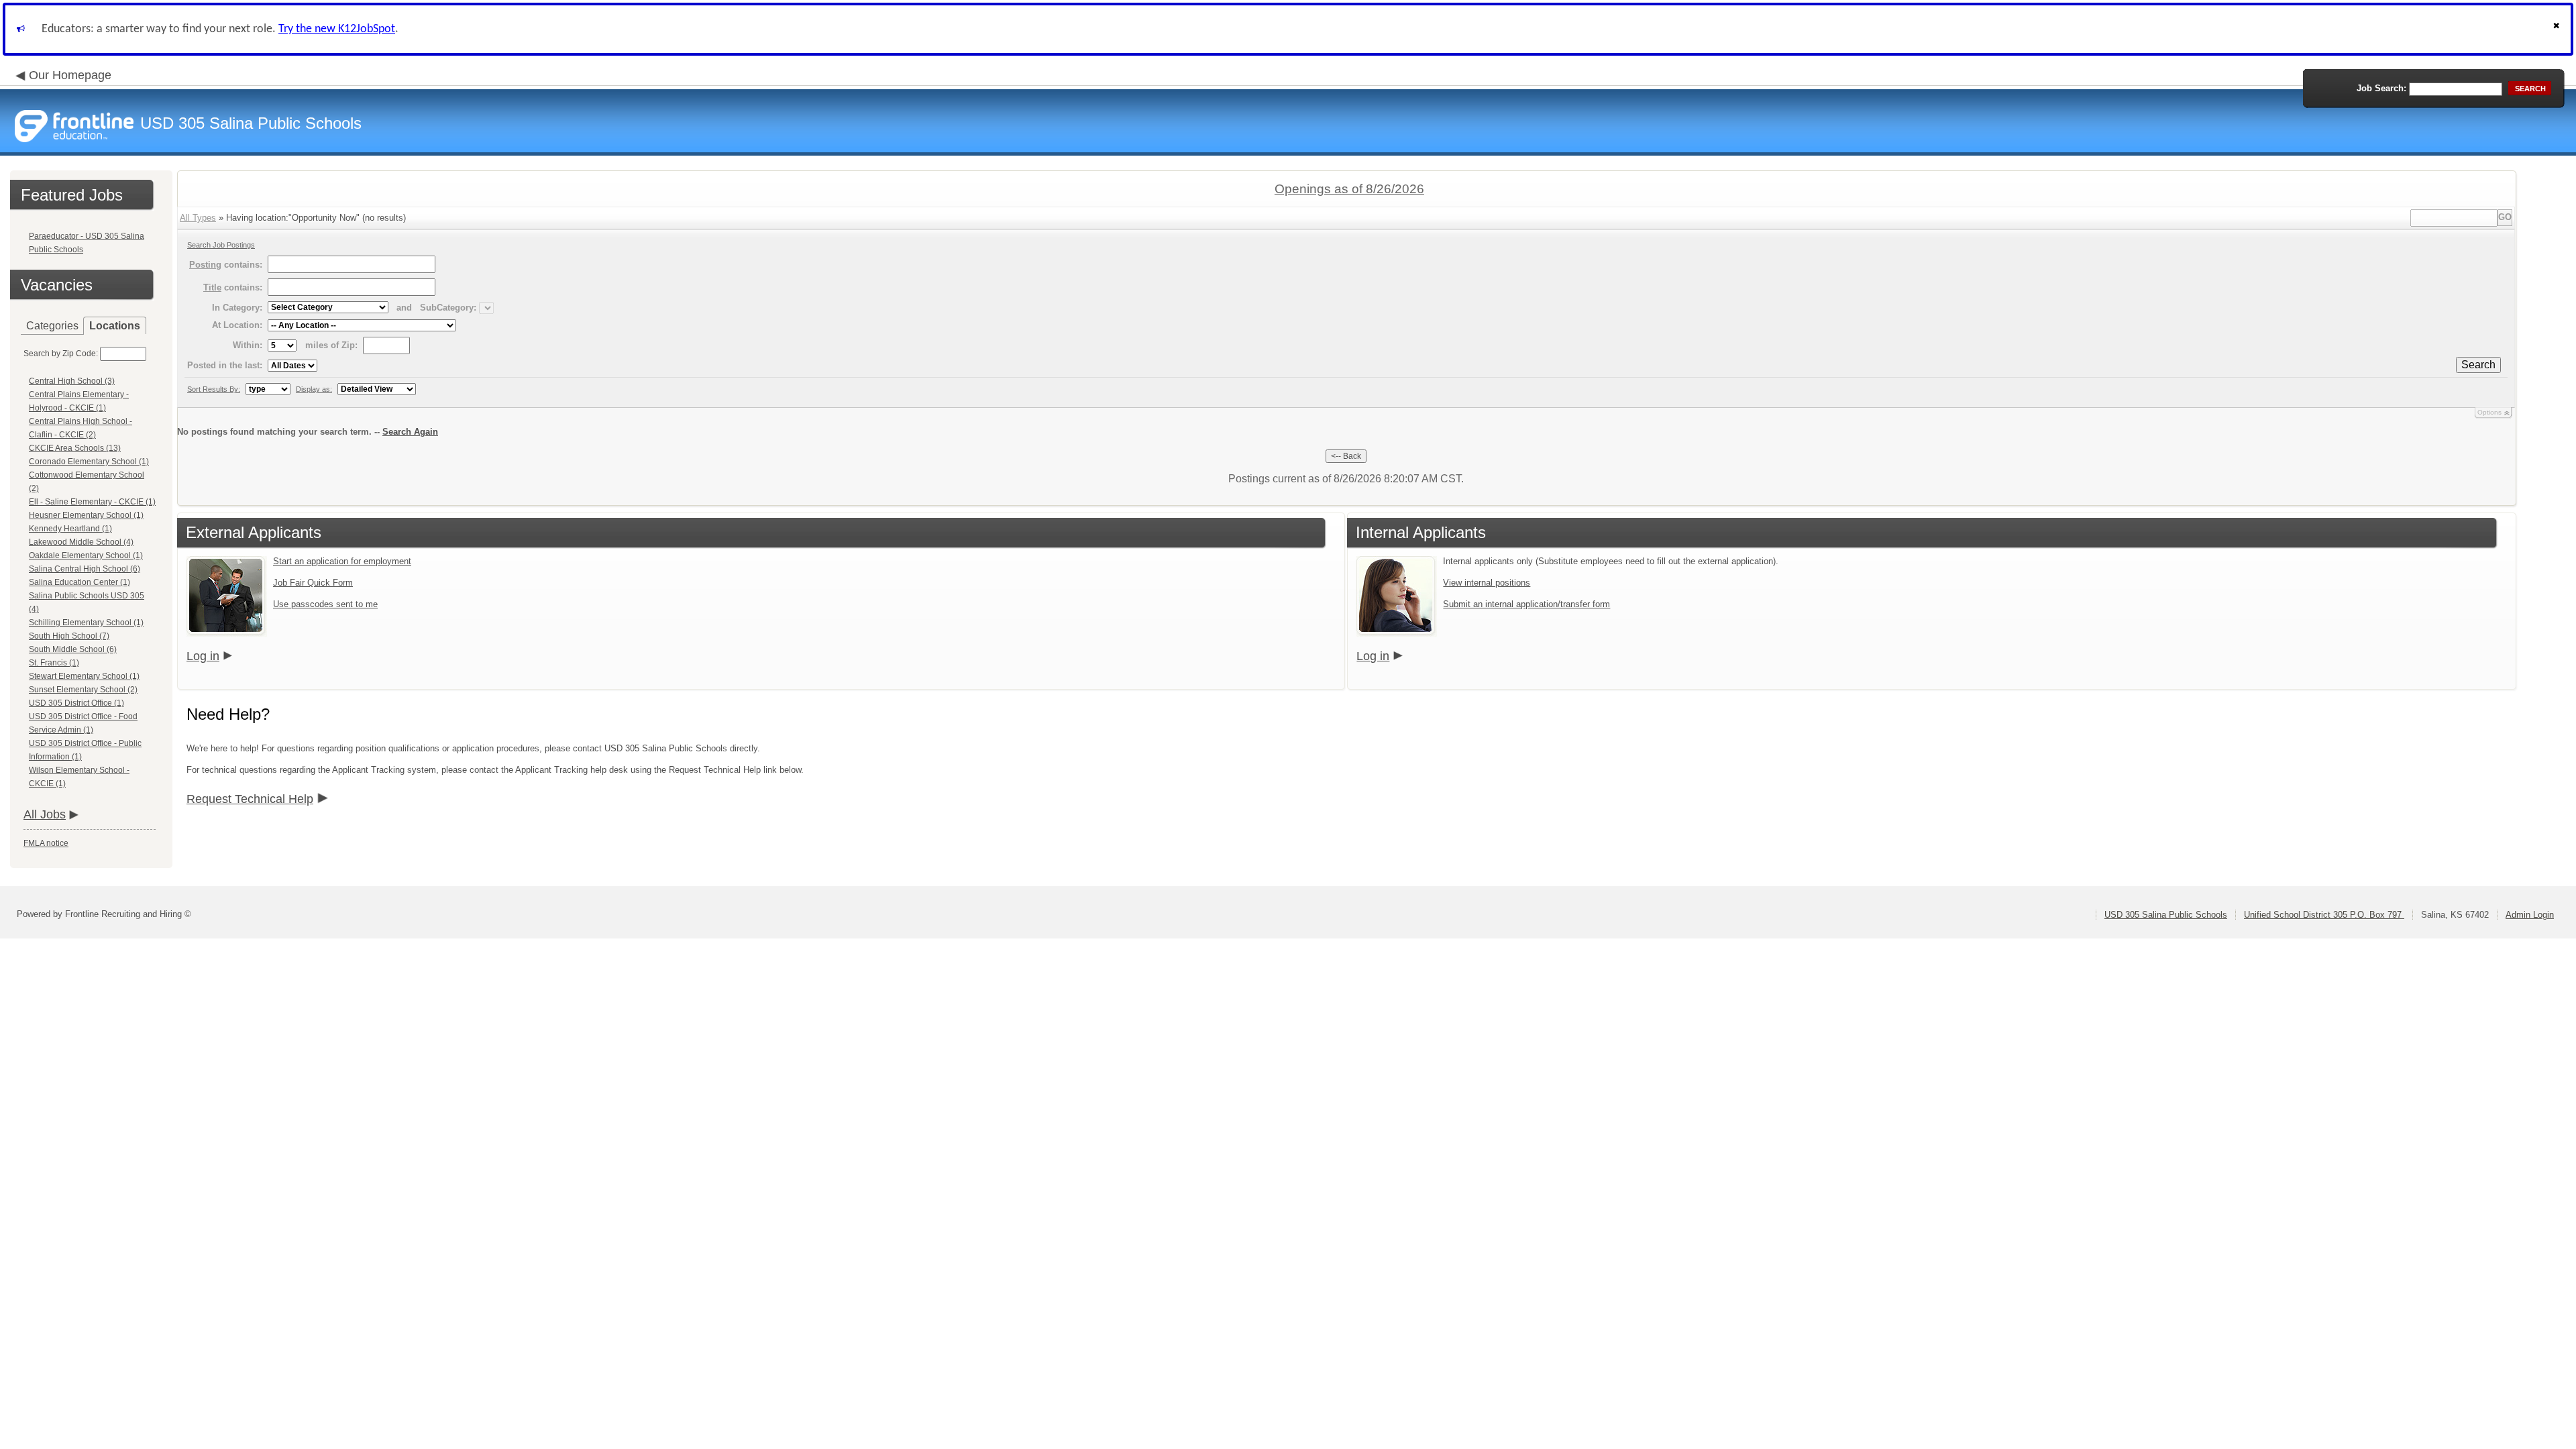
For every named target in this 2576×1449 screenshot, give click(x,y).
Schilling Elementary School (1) (86, 623)
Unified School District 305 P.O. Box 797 (2324, 915)
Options (2489, 412)
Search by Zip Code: (61, 354)
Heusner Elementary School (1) (86, 515)
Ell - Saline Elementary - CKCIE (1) (92, 502)
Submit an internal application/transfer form (1526, 604)
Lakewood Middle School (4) (81, 542)
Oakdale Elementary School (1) (86, 555)
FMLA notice (46, 843)
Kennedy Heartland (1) (70, 529)
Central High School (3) (72, 381)
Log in (203, 656)
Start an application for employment (342, 561)
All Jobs (45, 814)
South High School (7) (69, 636)
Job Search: (2381, 88)
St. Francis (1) (54, 663)
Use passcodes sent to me (325, 604)
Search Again (410, 432)
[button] (2558, 29)
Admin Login (2530, 915)
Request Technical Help (250, 799)
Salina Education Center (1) (79, 582)
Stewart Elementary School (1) (84, 676)
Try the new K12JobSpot (337, 29)
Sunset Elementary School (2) (83, 690)
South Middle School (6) (73, 649)
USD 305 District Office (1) (76, 703)
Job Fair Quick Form (313, 583)
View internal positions (1487, 583)
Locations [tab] (115, 326)
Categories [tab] (52, 326)
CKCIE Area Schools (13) (75, 448)
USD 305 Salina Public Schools (2166, 915)
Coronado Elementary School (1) (89, 462)
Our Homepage (70, 75)
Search (2478, 365)
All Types (198, 218)
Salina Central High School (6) (85, 569)
